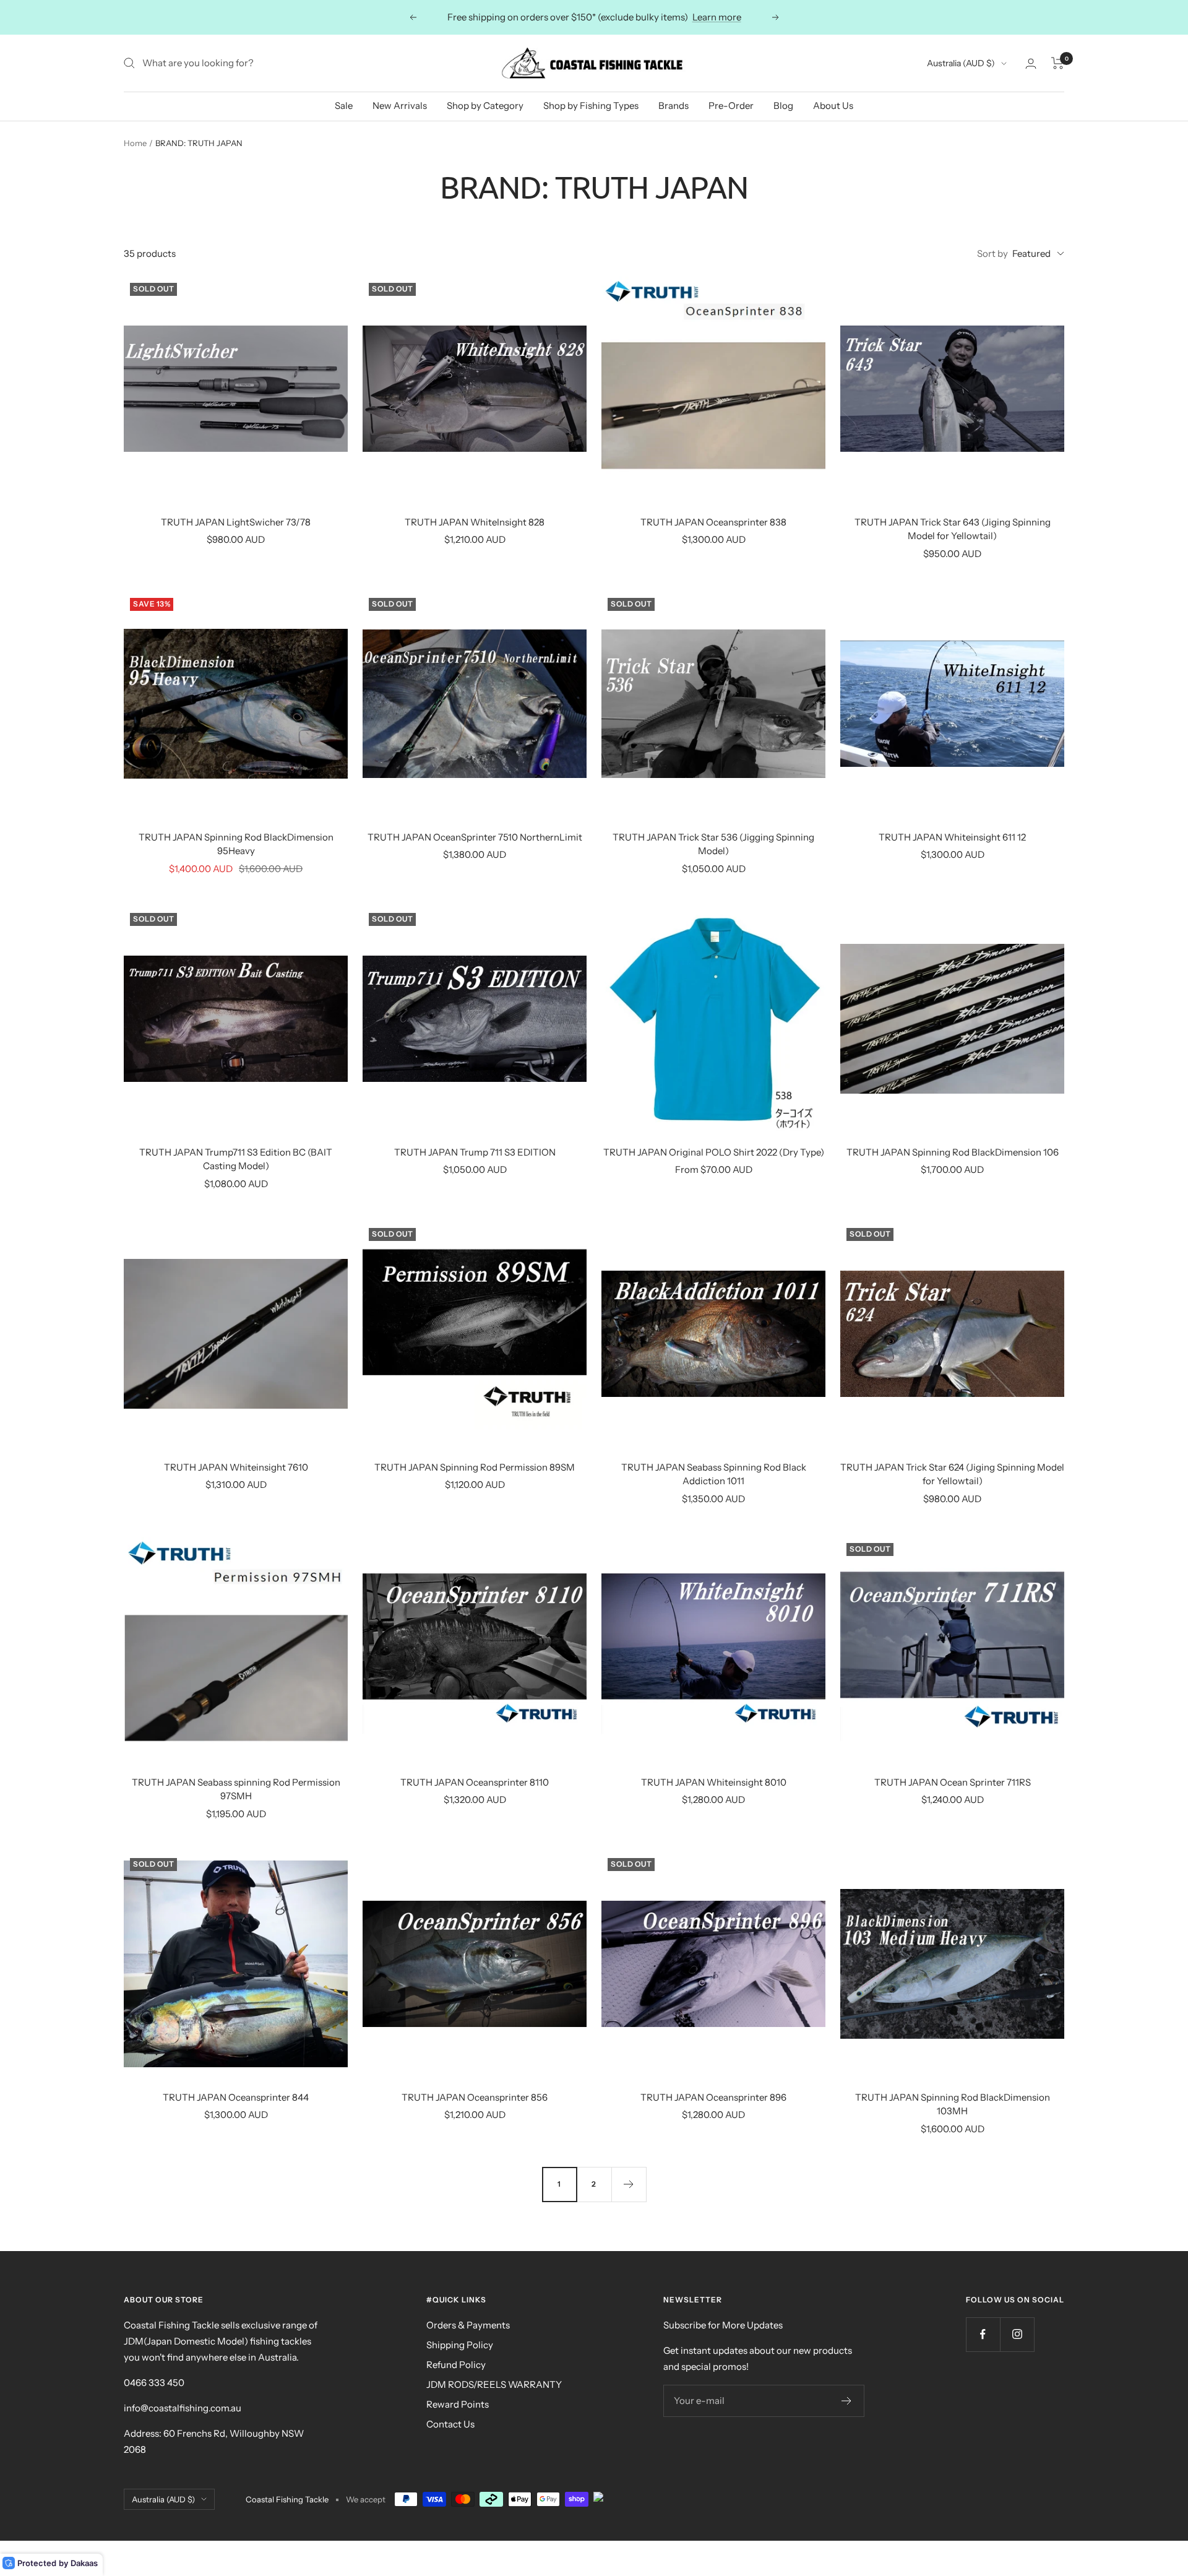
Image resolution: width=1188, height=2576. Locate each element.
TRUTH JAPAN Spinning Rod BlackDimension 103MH (953, 2104)
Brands (674, 106)
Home (135, 143)
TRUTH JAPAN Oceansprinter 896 (713, 2097)
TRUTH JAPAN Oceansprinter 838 (713, 522)
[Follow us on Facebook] (983, 2334)
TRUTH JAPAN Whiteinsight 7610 (236, 1467)
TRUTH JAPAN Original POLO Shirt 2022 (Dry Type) (714, 1152)
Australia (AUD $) (961, 63)
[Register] (847, 2401)
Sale (344, 106)
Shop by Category (485, 106)
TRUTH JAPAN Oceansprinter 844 (236, 2097)
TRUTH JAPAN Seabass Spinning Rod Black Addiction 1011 (714, 1474)
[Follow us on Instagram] (1017, 2334)
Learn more (717, 17)
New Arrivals (400, 106)
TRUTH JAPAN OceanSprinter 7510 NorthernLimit (475, 837)
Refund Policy (456, 2365)
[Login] (1031, 63)
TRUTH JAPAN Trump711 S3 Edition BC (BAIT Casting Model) (236, 1159)
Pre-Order (731, 106)
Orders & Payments (468, 2325)
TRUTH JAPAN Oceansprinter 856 (475, 2097)
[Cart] (1058, 63)
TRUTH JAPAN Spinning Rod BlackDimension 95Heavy (236, 844)
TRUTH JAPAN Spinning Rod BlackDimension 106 (953, 1152)
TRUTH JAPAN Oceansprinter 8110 (475, 1782)
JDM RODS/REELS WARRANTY (494, 2384)
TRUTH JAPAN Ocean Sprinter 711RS (953, 1782)
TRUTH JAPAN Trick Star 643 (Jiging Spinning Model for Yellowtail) (953, 529)
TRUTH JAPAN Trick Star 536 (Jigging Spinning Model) (713, 844)
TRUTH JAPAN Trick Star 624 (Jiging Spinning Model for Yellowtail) (952, 1474)
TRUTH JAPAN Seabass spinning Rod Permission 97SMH (236, 1789)
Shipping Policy (460, 2345)
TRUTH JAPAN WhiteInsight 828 (475, 522)
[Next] (629, 2184)
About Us (833, 106)
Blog (783, 106)
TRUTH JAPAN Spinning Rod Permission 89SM (475, 1467)
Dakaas (84, 2563)
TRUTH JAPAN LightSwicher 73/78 (236, 522)
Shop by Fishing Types (591, 106)
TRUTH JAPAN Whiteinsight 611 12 (952, 837)
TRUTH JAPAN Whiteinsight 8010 (714, 1782)
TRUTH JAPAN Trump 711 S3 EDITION (475, 1152)
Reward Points (458, 2404)
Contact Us (450, 2424)
